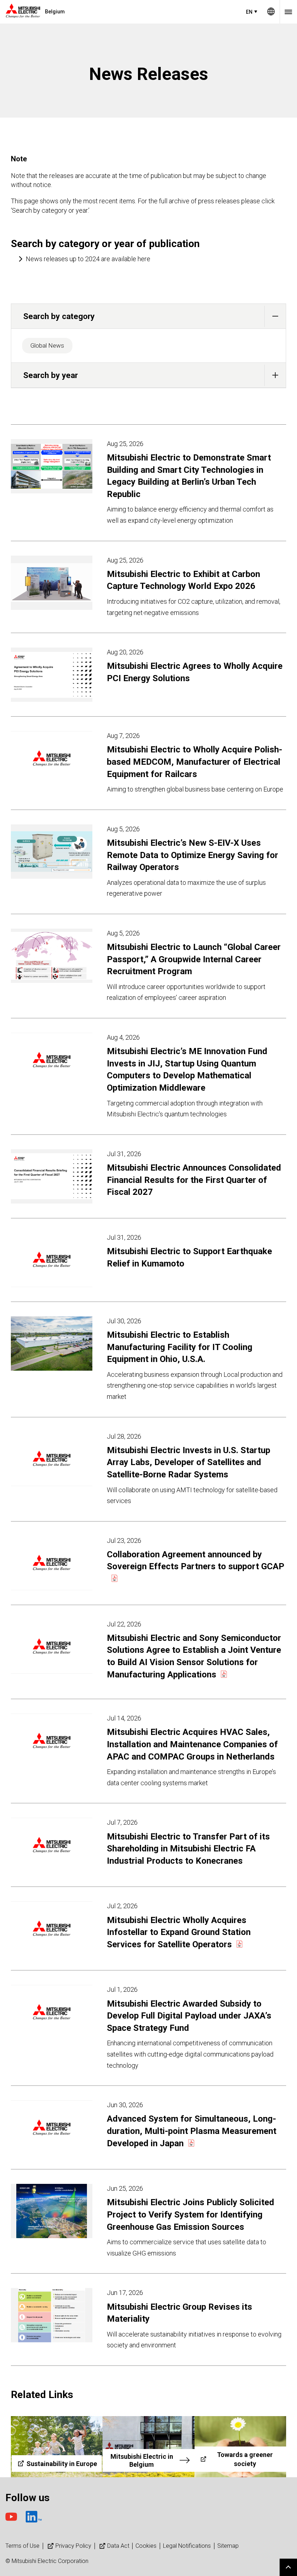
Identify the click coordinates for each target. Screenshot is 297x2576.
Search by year (51, 375)
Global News (47, 345)
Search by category (59, 316)
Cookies (146, 2546)
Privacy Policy (73, 2546)
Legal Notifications (187, 2546)
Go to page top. (288, 2567)
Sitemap (228, 2546)
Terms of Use (22, 2546)
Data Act (118, 2546)
